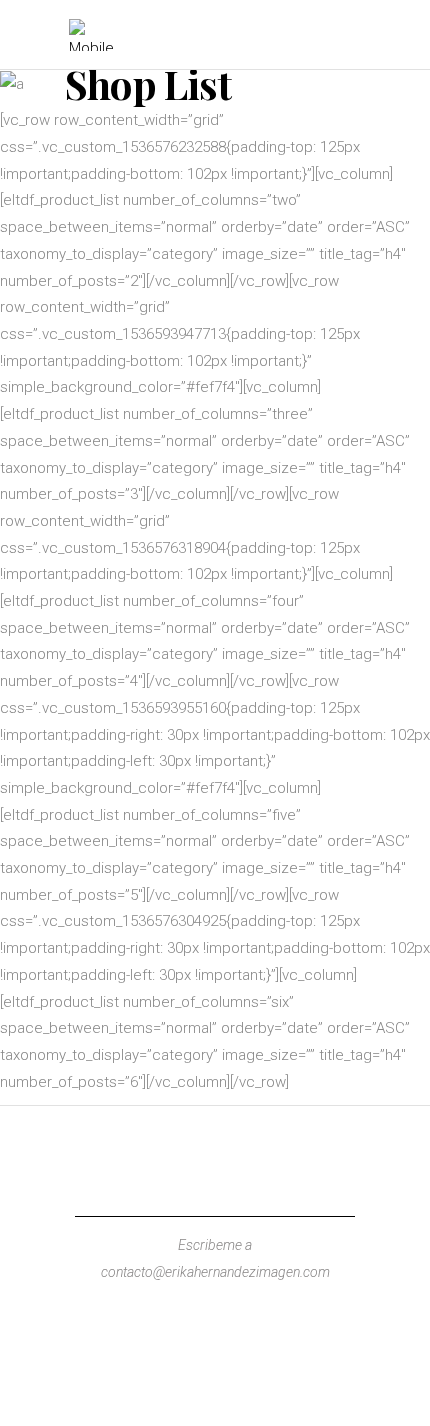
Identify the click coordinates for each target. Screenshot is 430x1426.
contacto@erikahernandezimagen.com (215, 1272)
